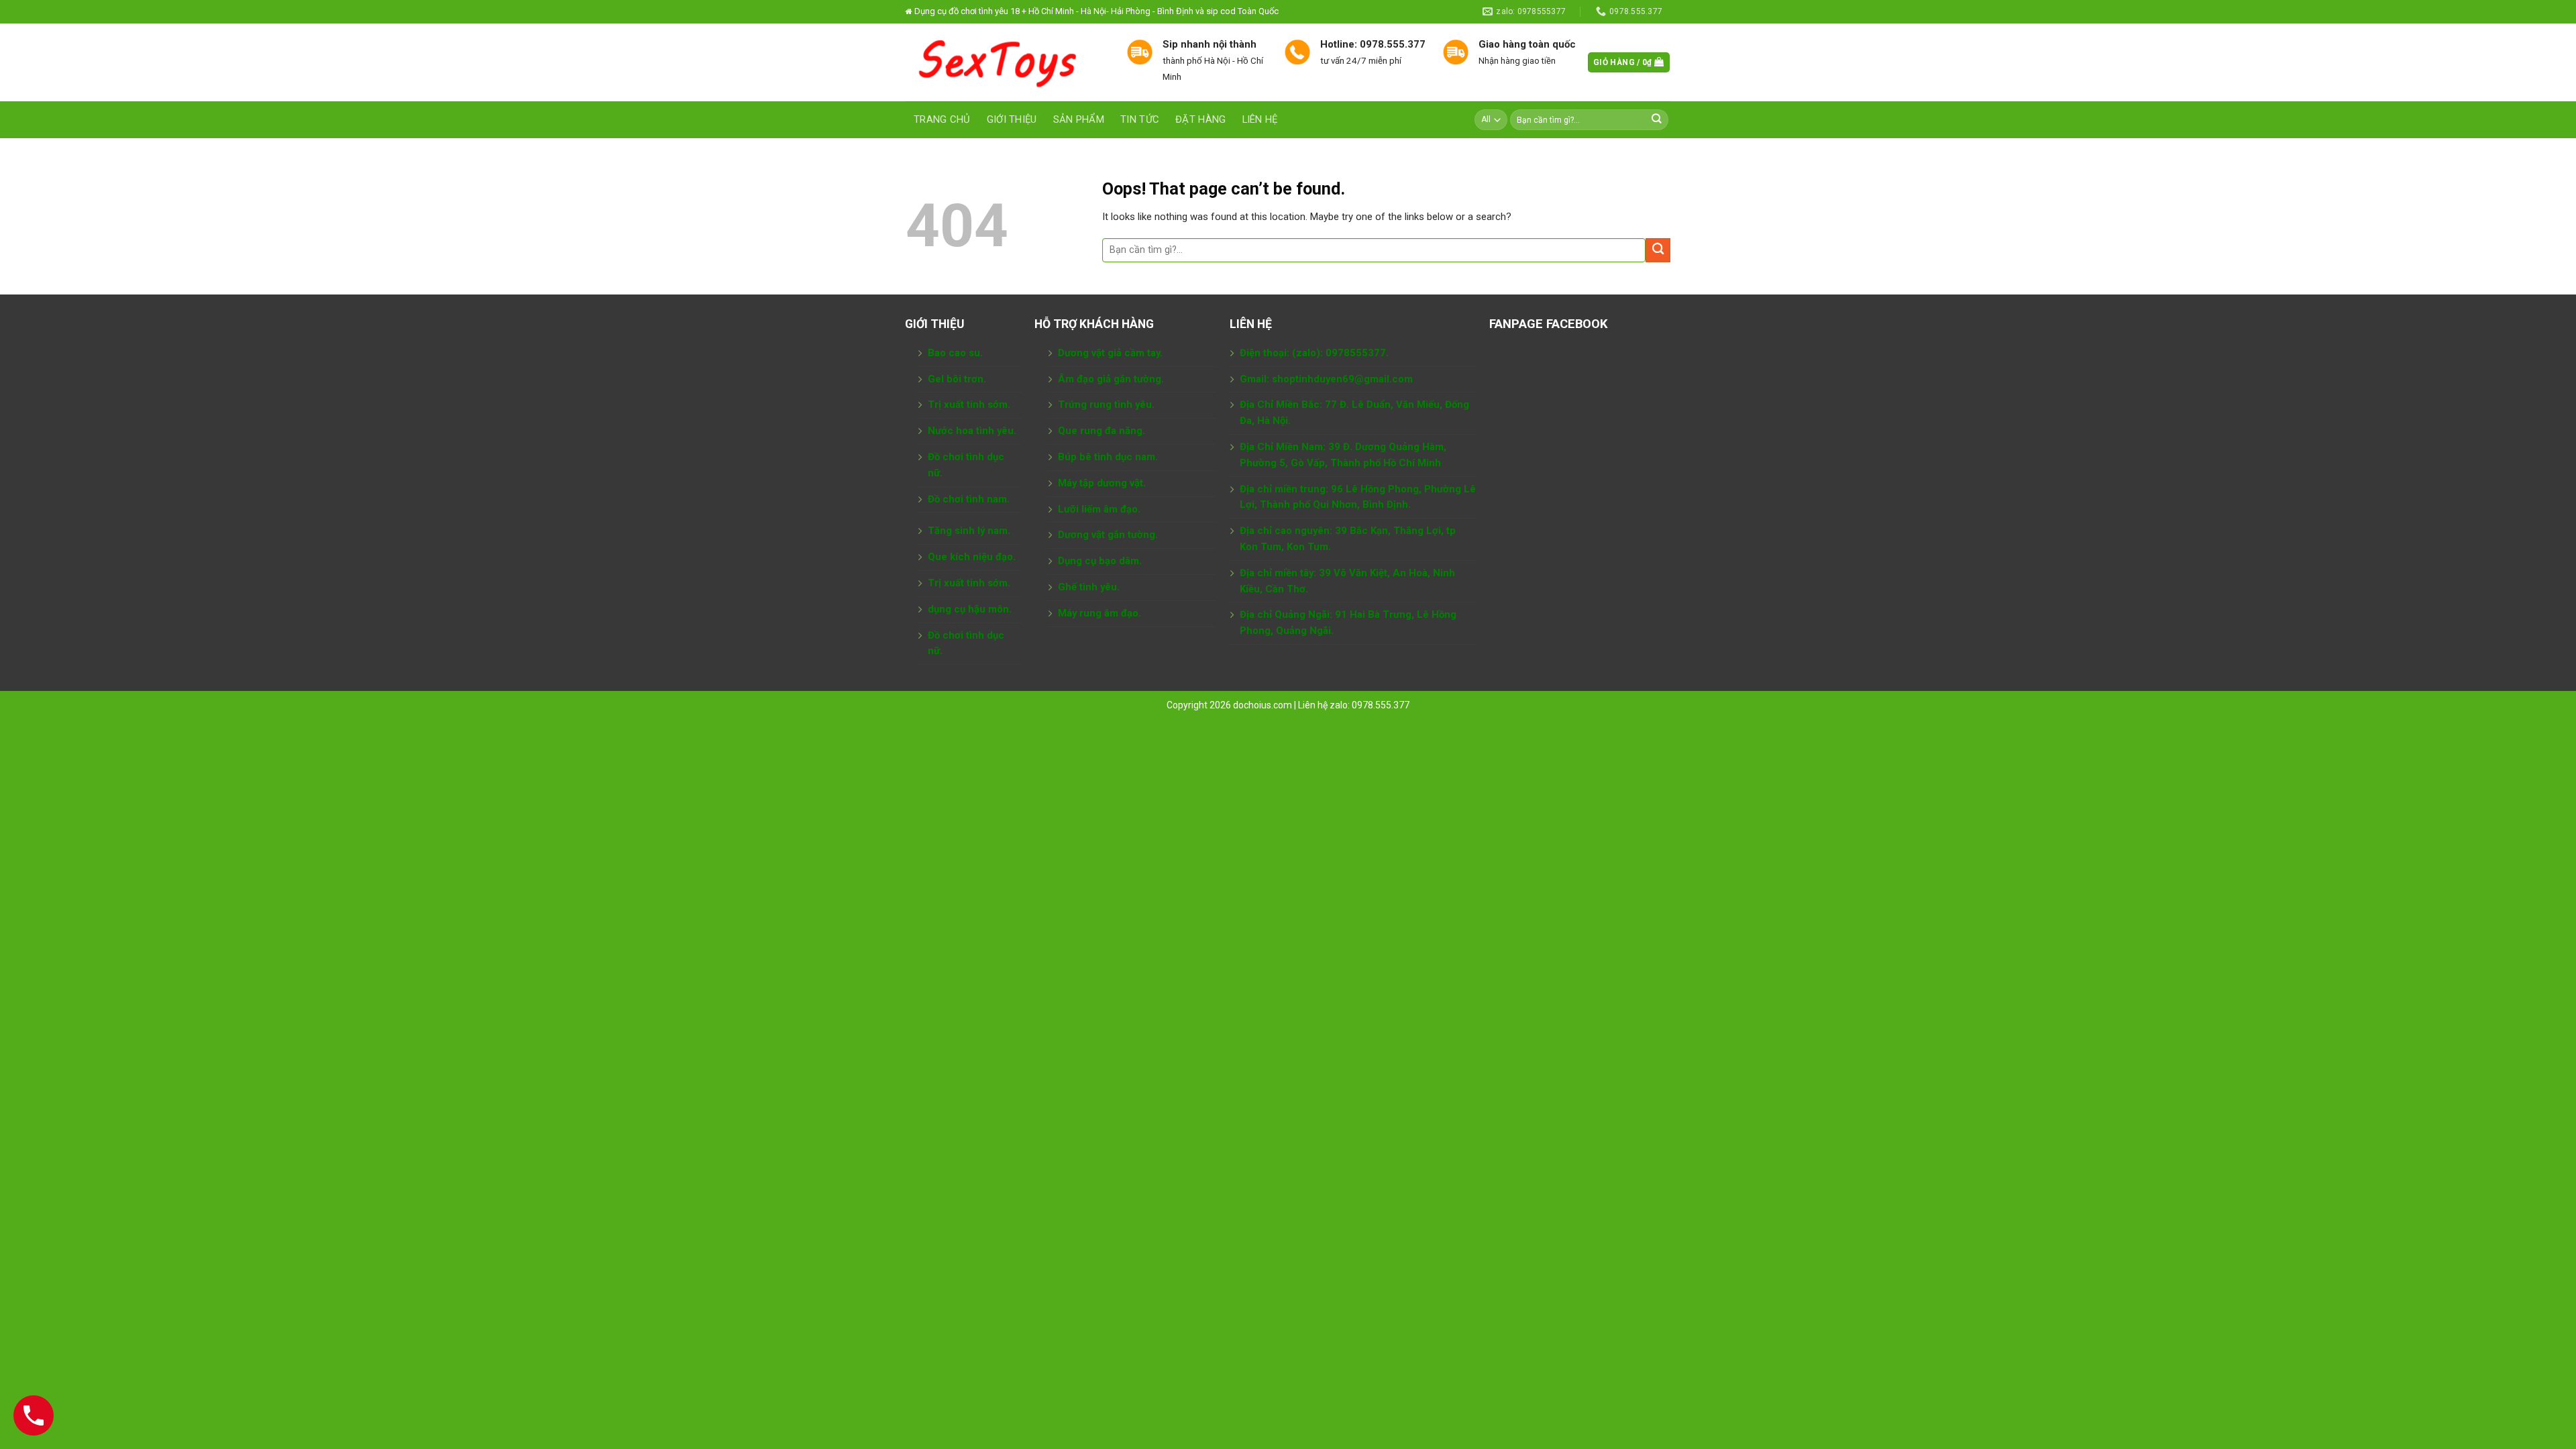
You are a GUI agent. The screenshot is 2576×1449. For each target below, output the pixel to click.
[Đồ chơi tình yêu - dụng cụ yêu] (1006, 62)
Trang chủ (942, 119)
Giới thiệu (1012, 119)
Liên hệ (1260, 119)
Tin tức (1140, 119)
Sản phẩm (1079, 119)
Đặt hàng (1200, 119)
